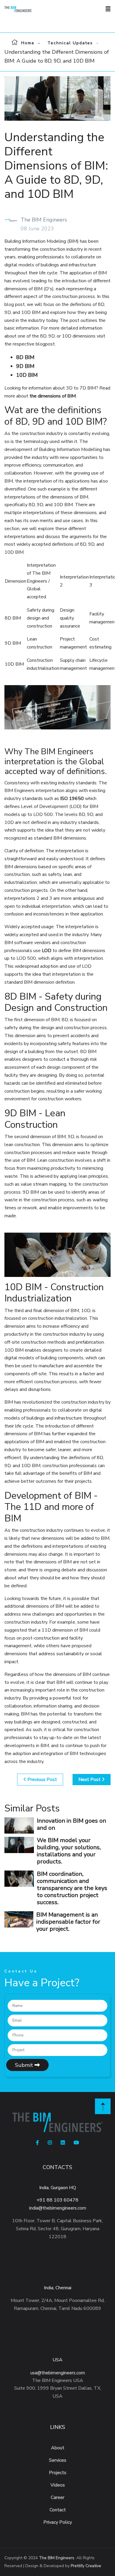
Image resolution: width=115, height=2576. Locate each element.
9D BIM (25, 366)
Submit (25, 2065)
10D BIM (27, 375)
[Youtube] (76, 2143)
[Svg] (103, 2106)
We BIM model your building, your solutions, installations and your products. (69, 1851)
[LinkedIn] (63, 2143)
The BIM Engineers (57, 2558)
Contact (58, 2510)
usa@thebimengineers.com (58, 2373)
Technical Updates (70, 43)
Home (28, 43)
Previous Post (42, 1780)
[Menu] (108, 9)
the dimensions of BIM (53, 396)
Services (58, 2460)
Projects (58, 2473)
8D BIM (25, 357)
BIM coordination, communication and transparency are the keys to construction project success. (72, 1888)
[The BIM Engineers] (28, 9)
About (58, 2448)
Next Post (90, 1780)
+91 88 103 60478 (57, 2200)
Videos (58, 2485)
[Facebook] (37, 2143)
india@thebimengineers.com (58, 2208)
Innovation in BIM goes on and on (72, 1824)
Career (57, 2497)
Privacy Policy (58, 2522)
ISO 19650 (72, 799)
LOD (47, 951)
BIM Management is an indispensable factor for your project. (68, 1922)
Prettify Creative (86, 2566)
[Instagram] (50, 2143)
